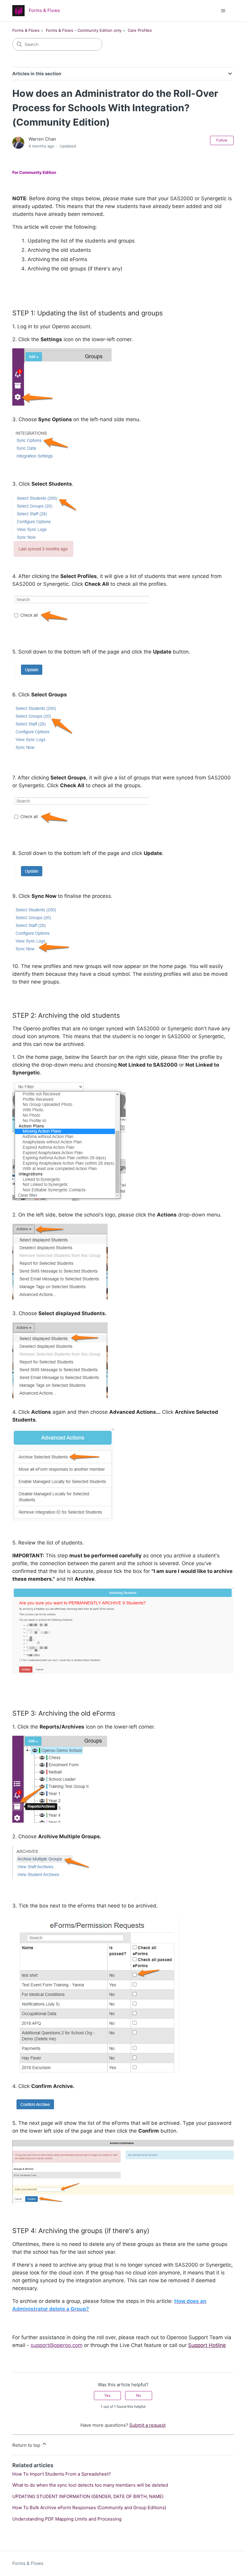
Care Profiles (140, 30)
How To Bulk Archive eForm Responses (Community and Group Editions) (89, 2508)
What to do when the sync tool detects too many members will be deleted (90, 2485)
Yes (107, 2395)
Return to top (27, 2445)
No (139, 2395)
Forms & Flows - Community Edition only (84, 30)
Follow (222, 140)
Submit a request (147, 2425)
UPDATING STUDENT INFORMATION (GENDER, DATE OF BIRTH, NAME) (88, 2496)
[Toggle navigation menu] (223, 11)
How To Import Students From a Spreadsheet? (62, 2474)
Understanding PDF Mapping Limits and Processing (67, 2519)
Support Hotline (207, 2345)
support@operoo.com (57, 2345)
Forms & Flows (26, 30)
